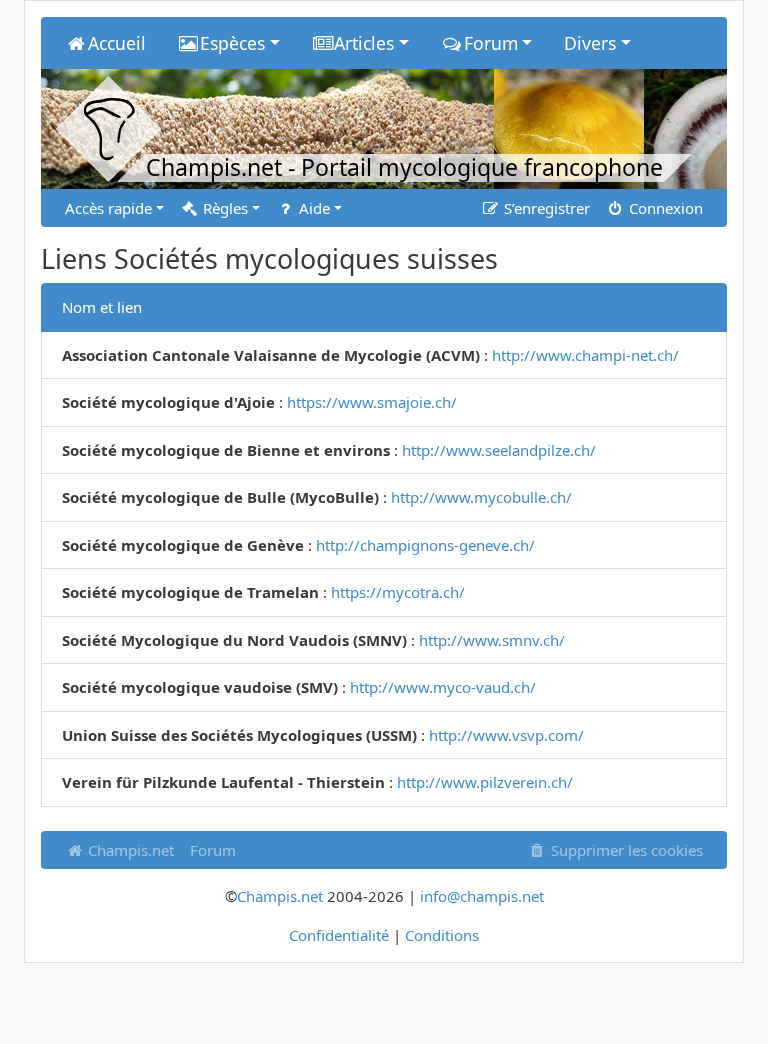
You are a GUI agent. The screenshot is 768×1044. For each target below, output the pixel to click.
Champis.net (129, 850)
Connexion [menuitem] (664, 208)
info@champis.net (482, 896)
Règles (223, 208)
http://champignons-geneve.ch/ (425, 545)
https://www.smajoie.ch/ (372, 402)
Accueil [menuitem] (117, 43)
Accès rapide (108, 208)
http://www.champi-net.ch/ (585, 355)
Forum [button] (491, 43)
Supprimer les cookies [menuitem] (625, 850)
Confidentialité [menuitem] (339, 935)
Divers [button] (590, 43)
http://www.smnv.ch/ (492, 640)
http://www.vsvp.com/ (506, 735)
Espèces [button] (232, 43)
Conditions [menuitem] (442, 935)
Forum (213, 850)
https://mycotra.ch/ (398, 592)
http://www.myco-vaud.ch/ (443, 687)
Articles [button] (364, 43)
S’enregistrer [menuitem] (545, 208)
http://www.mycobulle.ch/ (481, 497)
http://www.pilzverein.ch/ (485, 782)
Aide (312, 208)
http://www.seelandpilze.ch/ (499, 450)
